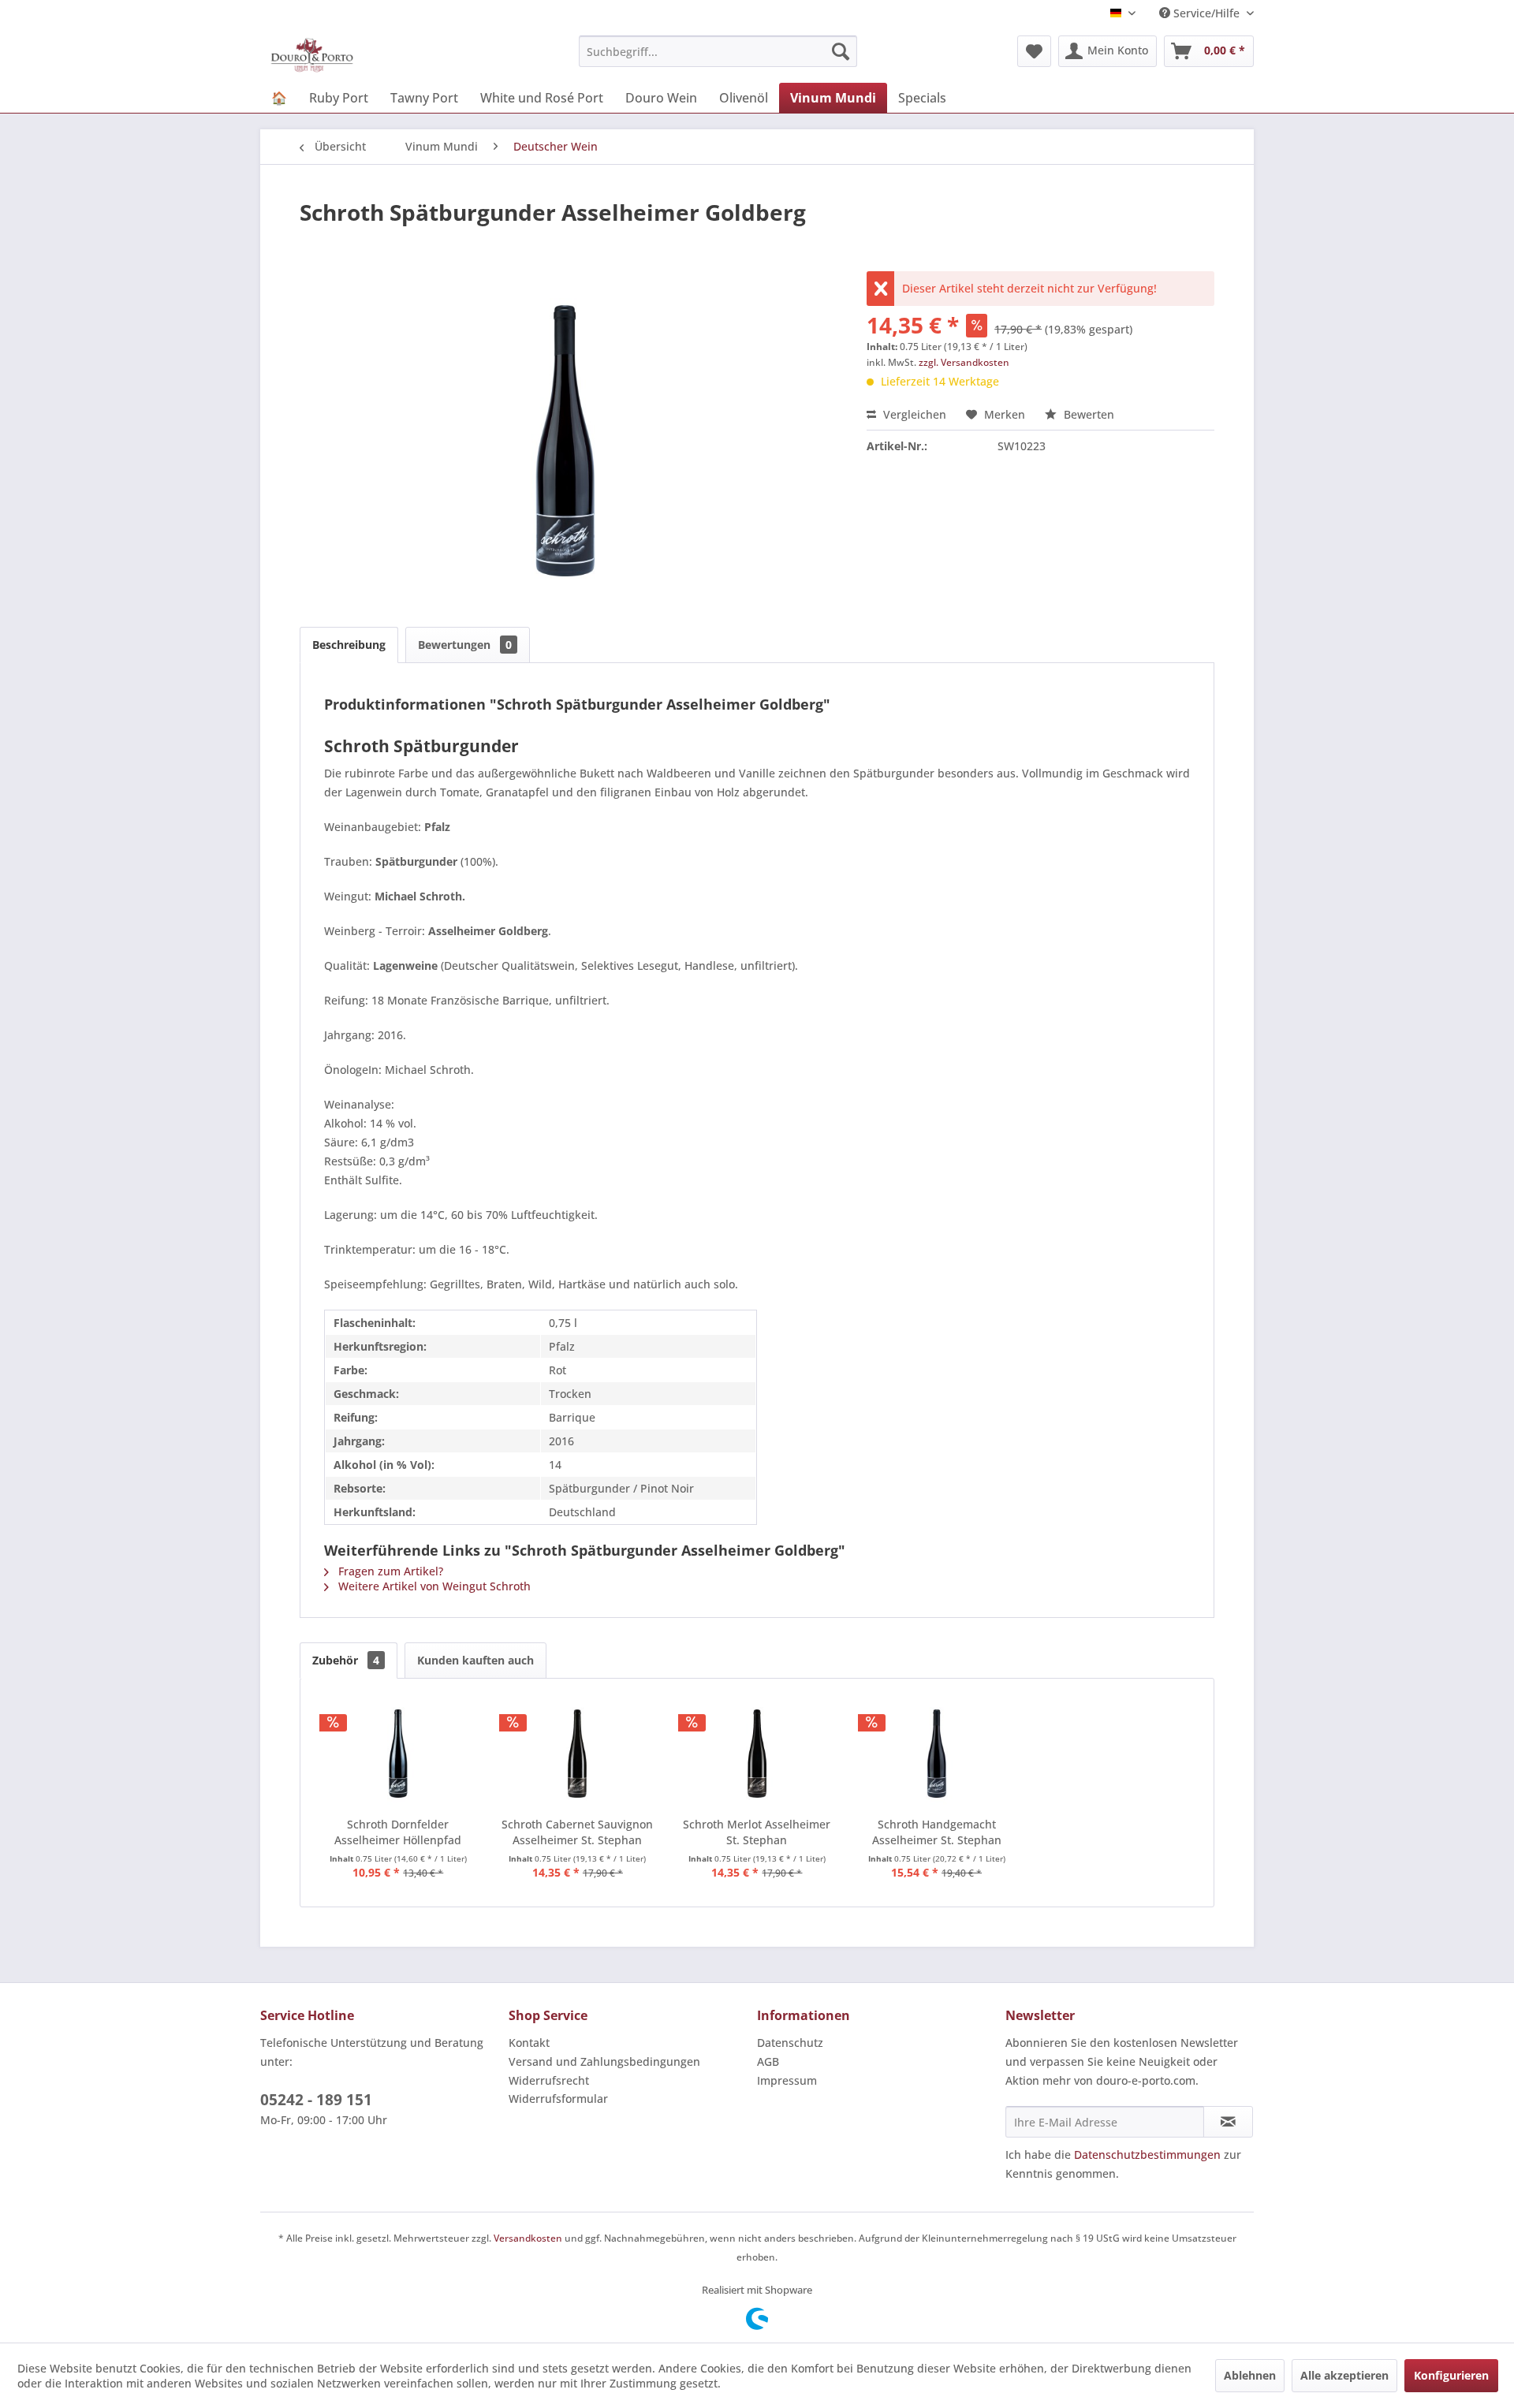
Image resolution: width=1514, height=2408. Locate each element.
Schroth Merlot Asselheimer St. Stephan (757, 1832)
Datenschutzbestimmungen (1147, 2155)
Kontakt (529, 2043)
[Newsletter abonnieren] (1228, 2122)
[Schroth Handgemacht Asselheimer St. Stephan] (937, 1754)
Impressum (787, 2080)
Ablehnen (1250, 2375)
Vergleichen (913, 414)
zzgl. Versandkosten (964, 362)
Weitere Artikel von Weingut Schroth (433, 1586)
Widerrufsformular (558, 2099)
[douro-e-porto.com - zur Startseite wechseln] (312, 55)
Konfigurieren (1451, 2375)
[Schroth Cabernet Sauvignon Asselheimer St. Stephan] (578, 1754)
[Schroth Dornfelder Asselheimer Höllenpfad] (398, 1754)
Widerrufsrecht (549, 2080)
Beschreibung (349, 645)
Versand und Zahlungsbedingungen (604, 2061)
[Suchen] (841, 51)
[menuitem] (718, 51)
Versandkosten (528, 2238)
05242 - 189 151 (316, 2100)
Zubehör (346, 1660)
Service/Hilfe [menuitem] (1206, 13)
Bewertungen (465, 645)
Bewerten (1087, 414)
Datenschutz (790, 2043)
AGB (768, 2061)
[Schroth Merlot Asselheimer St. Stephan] (757, 1754)
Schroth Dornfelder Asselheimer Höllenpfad (398, 1832)
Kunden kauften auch (475, 1660)
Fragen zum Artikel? (389, 1571)
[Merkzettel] (1034, 51)
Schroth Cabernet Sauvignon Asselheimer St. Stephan (577, 1832)
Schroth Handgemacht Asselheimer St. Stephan (937, 1832)
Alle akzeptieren (1344, 2375)
